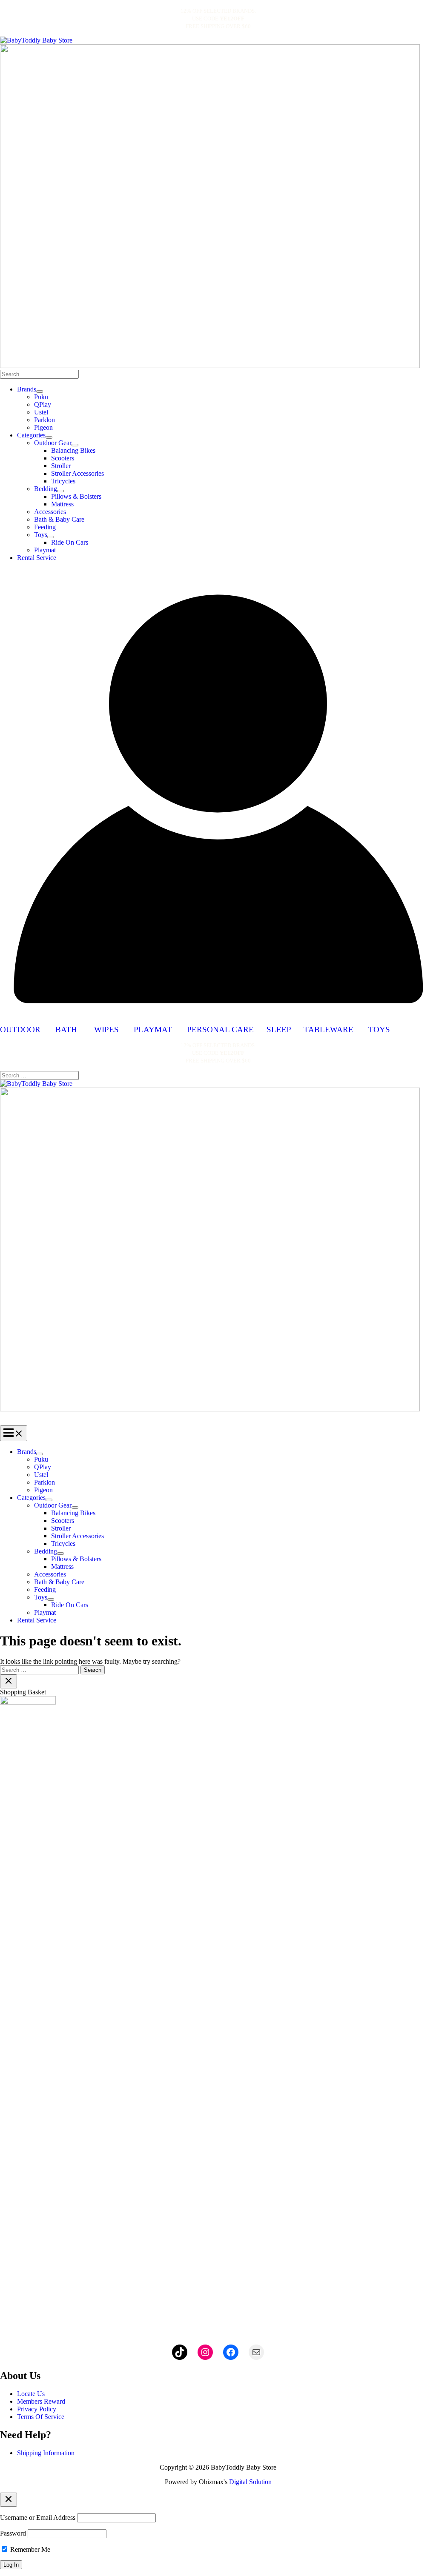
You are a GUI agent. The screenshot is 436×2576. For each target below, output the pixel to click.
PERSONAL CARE (220, 1030)
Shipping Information (46, 2453)
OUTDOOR (28, 1030)
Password (13, 2533)
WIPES (106, 1030)
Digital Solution (250, 2482)
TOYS (379, 1030)
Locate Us (31, 2394)
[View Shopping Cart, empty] (218, 575)
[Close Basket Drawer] (9, 1681)
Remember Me (29, 2549)
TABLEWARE (328, 1030)
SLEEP (279, 1030)
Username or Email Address (38, 2517)
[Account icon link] (218, 1014)
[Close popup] (9, 2500)
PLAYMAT (153, 1030)
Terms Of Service (41, 2417)
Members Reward (41, 2401)
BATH (66, 1030)
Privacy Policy (37, 2409)
